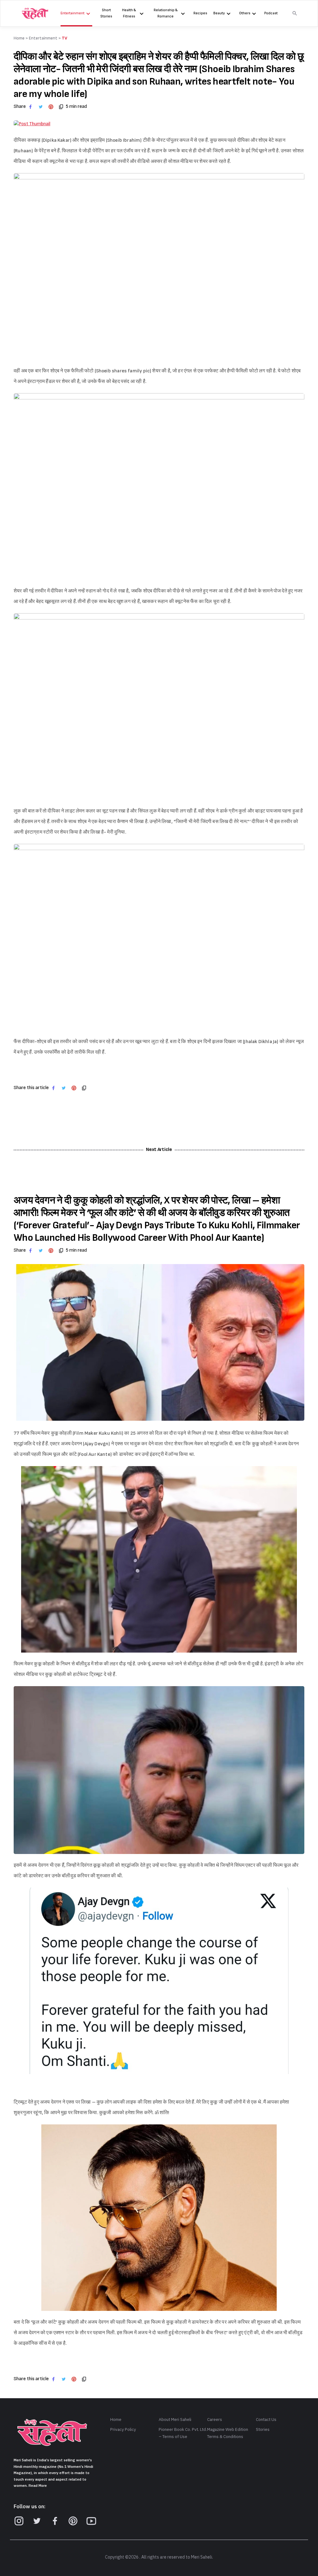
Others (245, 13)
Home (116, 2420)
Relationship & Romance (166, 13)
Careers (215, 2420)
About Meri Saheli (175, 2420)
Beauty (219, 13)
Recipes (200, 13)
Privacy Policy (123, 2429)
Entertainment (73, 13)
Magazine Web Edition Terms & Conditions (228, 2433)
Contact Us (266, 2420)
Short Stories (106, 13)
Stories (263, 2429)
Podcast (271, 13)
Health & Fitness (129, 13)
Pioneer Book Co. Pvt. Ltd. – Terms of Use (183, 2433)
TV (65, 38)
